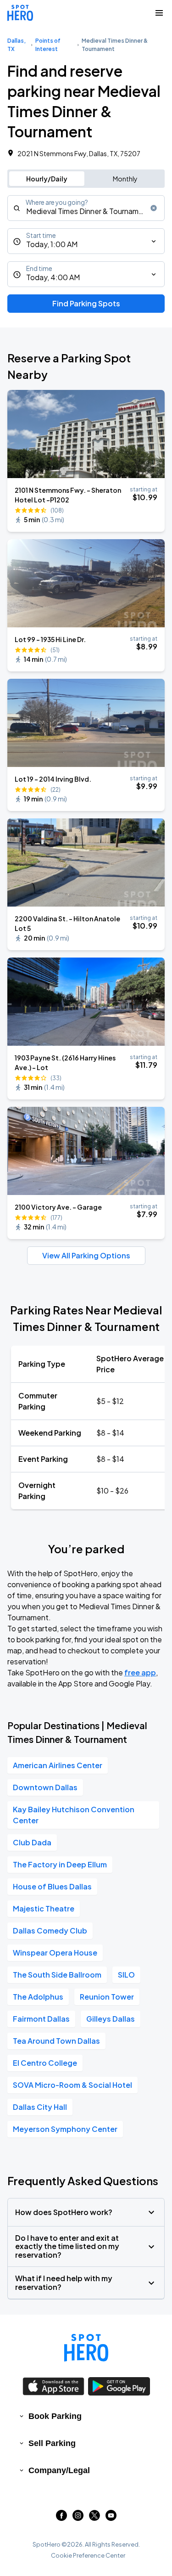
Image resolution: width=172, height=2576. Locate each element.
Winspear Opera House (55, 1953)
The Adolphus (38, 1997)
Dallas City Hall (40, 2107)
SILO (126, 1975)
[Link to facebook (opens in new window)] (61, 2518)
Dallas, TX (17, 45)
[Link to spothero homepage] (86, 2348)
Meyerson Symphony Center (65, 2129)
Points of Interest (48, 45)
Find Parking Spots (86, 303)
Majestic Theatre (44, 1908)
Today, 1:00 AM (52, 244)
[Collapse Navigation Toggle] (159, 13)
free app (140, 1672)
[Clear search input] (154, 208)
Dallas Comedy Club (50, 1931)
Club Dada (32, 1842)
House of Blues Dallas (52, 1886)
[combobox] (86, 208)
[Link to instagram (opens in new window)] (78, 2518)
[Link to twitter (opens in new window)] (94, 2518)
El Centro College (45, 2063)
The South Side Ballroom (57, 1975)
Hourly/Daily (47, 179)
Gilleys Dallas (111, 2019)
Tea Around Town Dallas (56, 2041)
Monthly (125, 179)
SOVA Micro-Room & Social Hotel (72, 2085)
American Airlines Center (58, 1765)
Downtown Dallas (45, 1787)
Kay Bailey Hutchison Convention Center (74, 1815)
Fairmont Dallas (41, 2019)
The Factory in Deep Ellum (60, 1864)
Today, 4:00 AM (53, 277)
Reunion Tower (107, 1997)
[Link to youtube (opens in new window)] (111, 2518)
